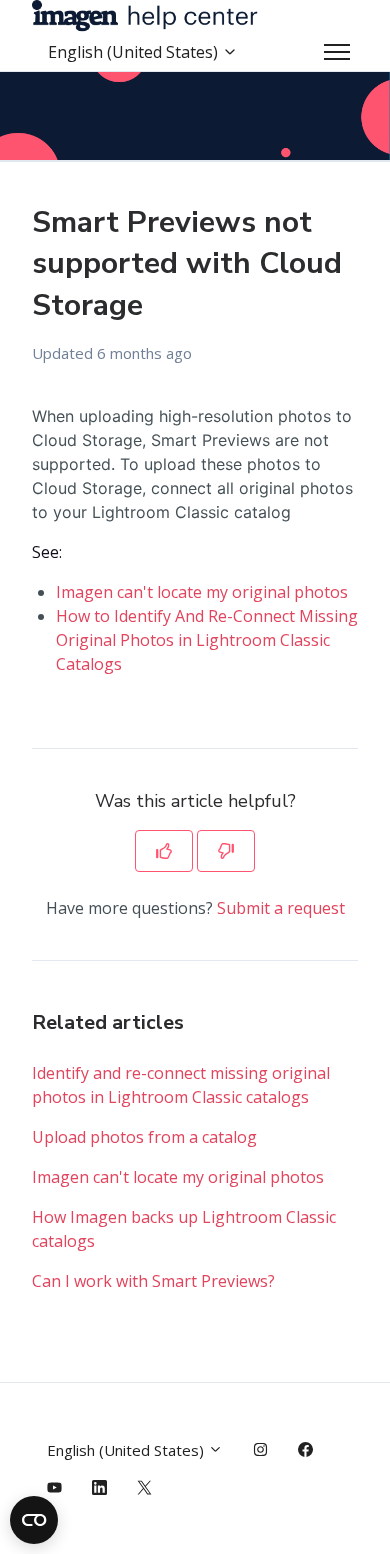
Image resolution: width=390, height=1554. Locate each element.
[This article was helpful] (164, 851)
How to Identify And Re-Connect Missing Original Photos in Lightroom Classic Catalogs (207, 640)
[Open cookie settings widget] (34, 1520)
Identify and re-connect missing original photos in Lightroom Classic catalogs (181, 1085)
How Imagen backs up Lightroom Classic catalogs (184, 1229)
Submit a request (281, 908)
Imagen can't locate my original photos (202, 592)
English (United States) (135, 52)
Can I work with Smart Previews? (153, 1281)
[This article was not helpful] (226, 851)
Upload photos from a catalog (144, 1137)
